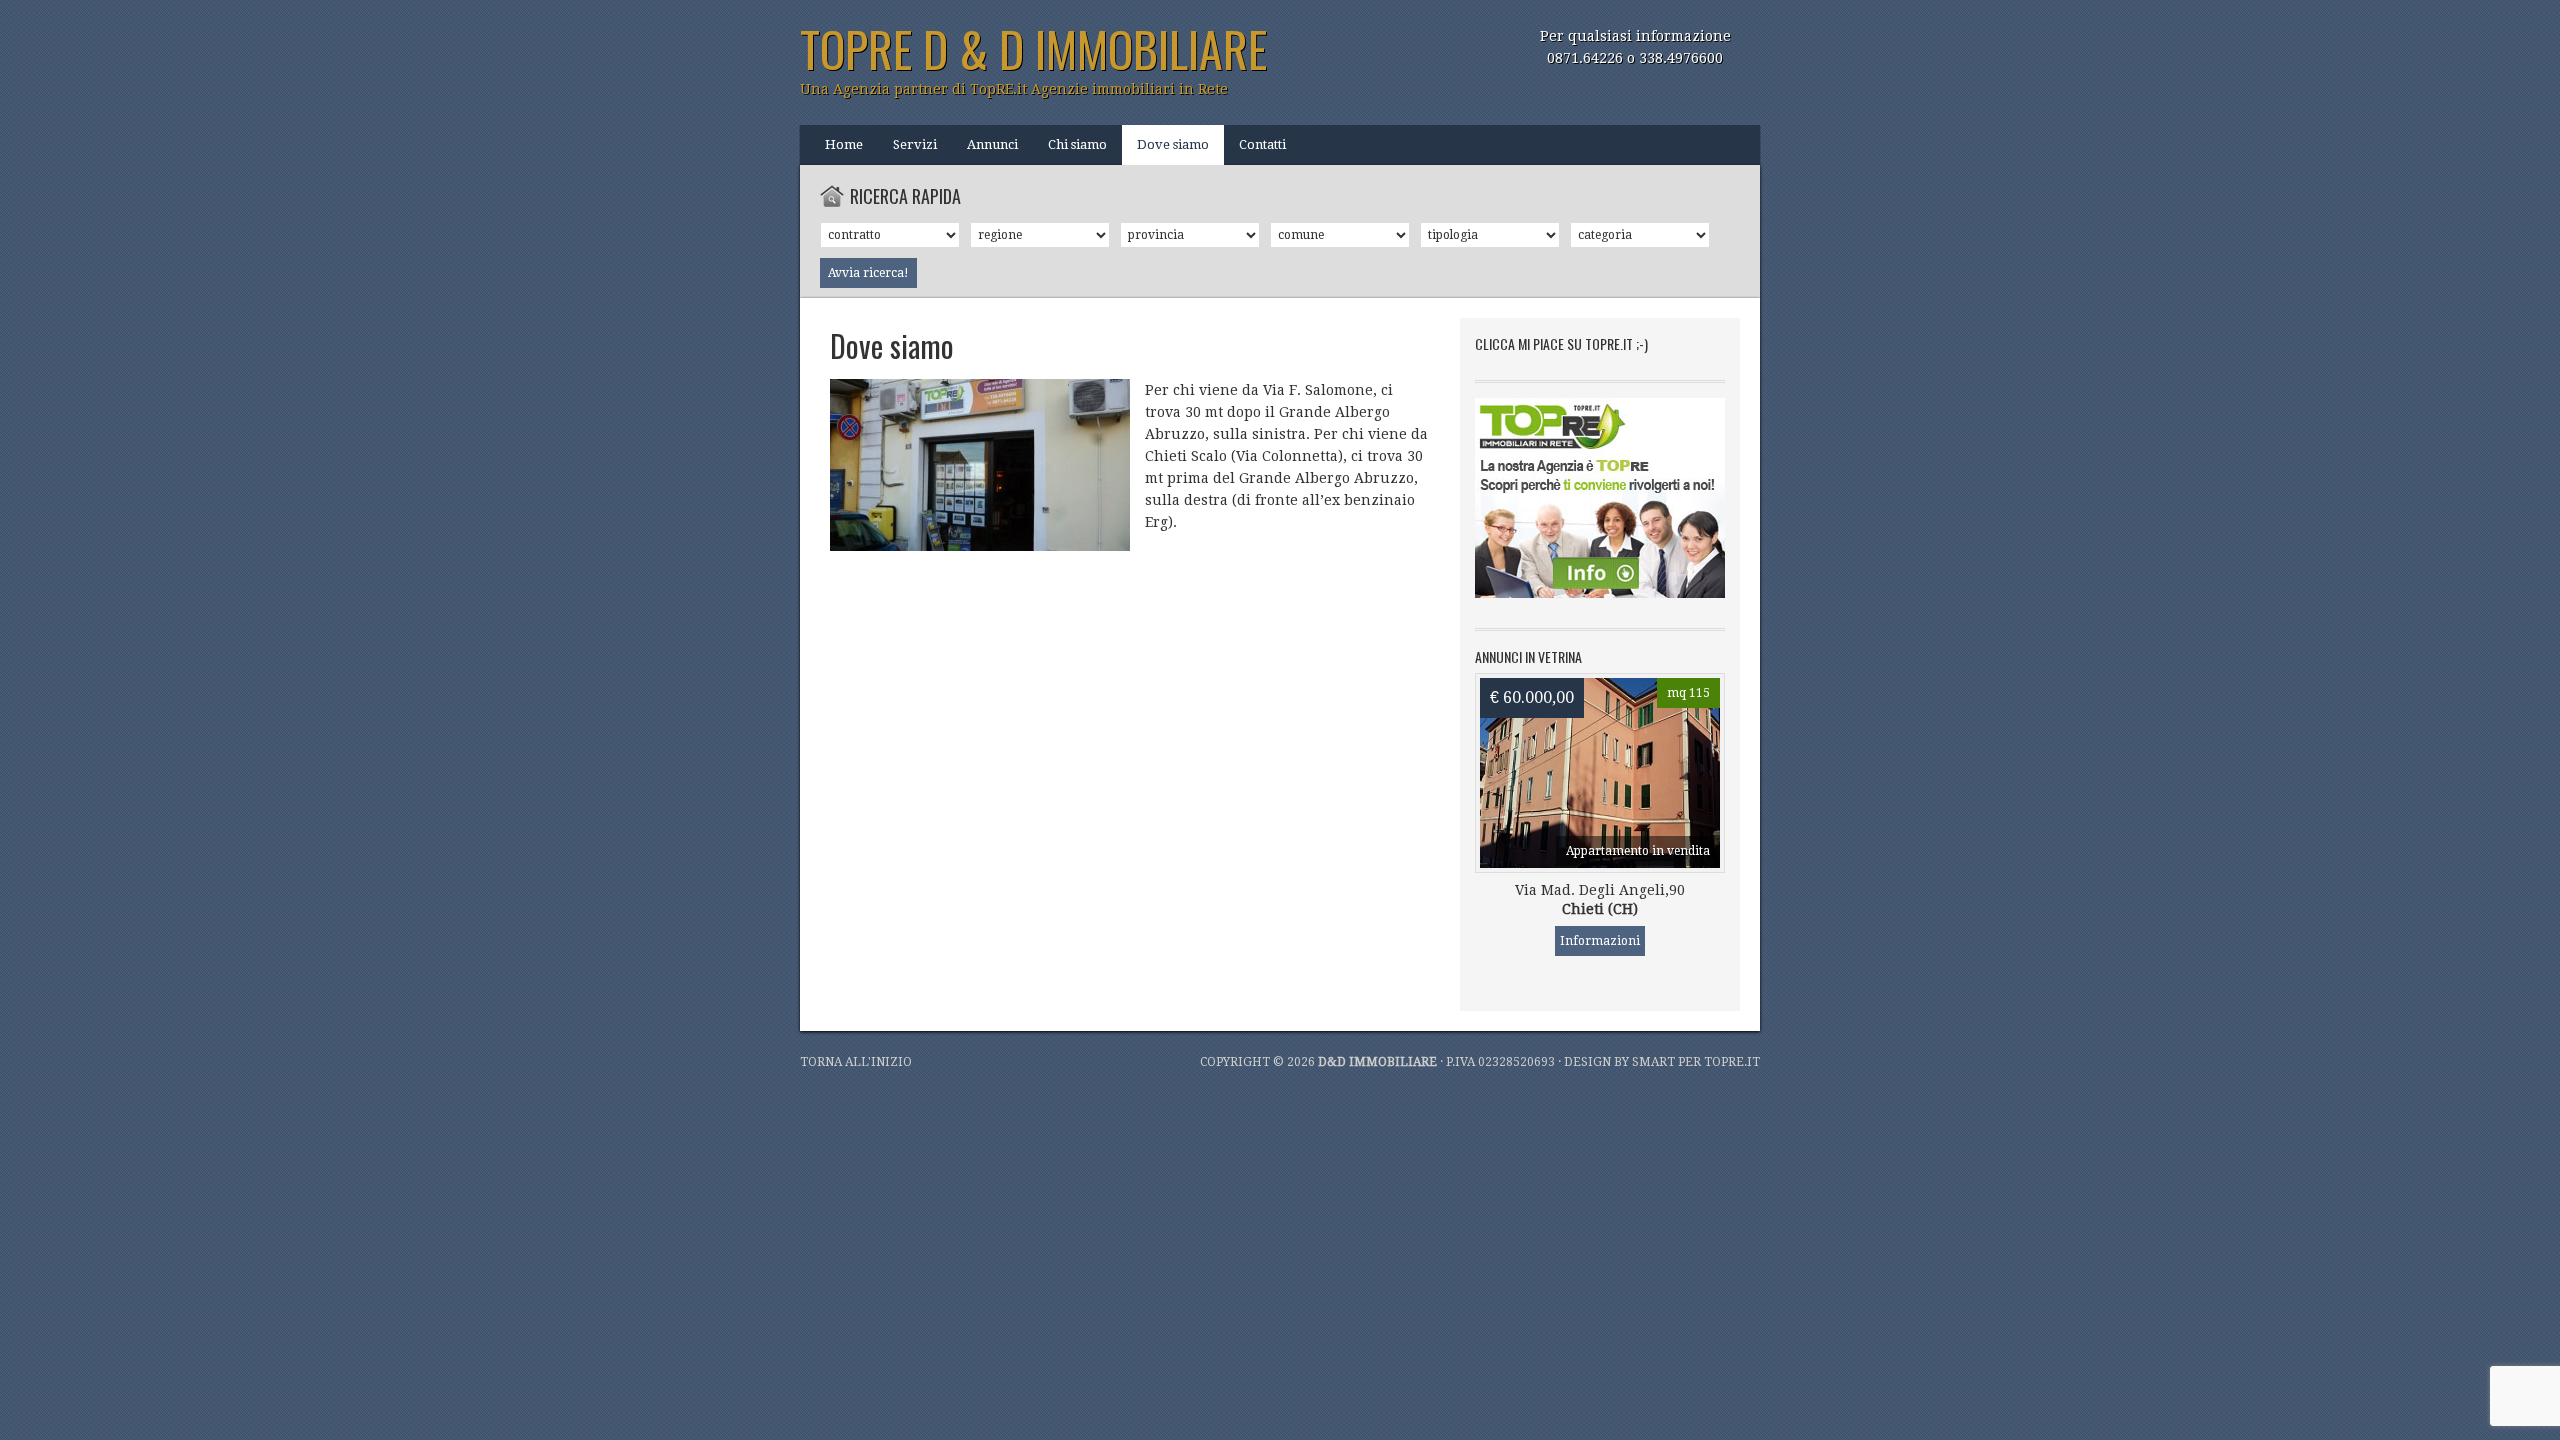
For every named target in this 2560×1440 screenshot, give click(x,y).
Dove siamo (1173, 144)
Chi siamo (1077, 144)
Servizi (915, 144)
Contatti (1262, 144)
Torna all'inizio (856, 1062)
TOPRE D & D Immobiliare (1033, 48)
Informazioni (1600, 941)
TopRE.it (1732, 1062)
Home (844, 144)
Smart (1653, 1062)
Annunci (992, 144)
